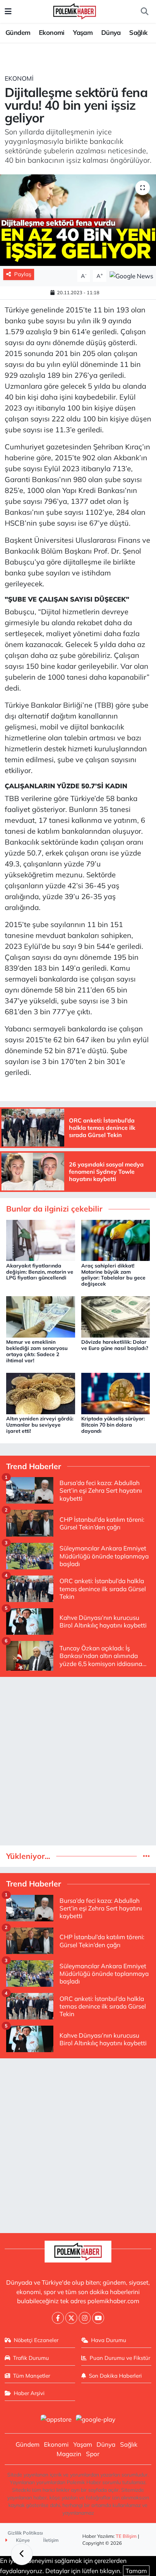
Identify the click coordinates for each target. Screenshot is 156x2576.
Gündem (18, 33)
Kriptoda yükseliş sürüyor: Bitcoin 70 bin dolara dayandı (113, 1425)
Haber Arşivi (29, 2393)
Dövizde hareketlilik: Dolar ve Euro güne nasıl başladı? (115, 1345)
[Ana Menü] (8, 11)
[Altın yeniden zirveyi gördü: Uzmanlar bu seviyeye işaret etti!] (41, 1393)
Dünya (111, 33)
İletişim (51, 2540)
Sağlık (138, 33)
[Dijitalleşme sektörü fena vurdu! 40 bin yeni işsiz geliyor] (78, 220)
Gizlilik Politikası (25, 2533)
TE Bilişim (126, 2536)
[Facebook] (58, 2318)
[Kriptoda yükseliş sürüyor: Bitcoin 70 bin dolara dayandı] (116, 1393)
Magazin (69, 2454)
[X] (71, 2318)
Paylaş (23, 274)
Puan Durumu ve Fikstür (120, 2358)
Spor (93, 2454)
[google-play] (96, 2420)
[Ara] (144, 12)
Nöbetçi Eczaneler (36, 2340)
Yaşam (83, 33)
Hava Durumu (109, 2340)
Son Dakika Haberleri (115, 2376)
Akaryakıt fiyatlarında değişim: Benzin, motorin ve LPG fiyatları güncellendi (40, 1272)
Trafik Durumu (31, 2358)
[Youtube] (98, 2318)
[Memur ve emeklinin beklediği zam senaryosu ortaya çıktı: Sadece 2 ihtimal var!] (41, 1316)
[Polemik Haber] (75, 10)
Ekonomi (52, 33)
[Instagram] (85, 2318)
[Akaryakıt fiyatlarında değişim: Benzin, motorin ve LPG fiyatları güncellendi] (41, 1240)
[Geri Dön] (22, 2554)
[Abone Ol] (131, 275)
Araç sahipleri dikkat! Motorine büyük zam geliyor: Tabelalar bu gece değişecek (113, 1275)
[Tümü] (146, 1856)
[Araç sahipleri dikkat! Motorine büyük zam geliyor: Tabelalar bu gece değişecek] (116, 1240)
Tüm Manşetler (32, 2376)
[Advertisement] (78, 1761)
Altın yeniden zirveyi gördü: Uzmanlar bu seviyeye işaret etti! (40, 1425)
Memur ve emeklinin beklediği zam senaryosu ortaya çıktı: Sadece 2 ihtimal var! (37, 1351)
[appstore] (56, 2420)
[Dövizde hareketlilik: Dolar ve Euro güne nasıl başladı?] (116, 1316)
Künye (22, 2540)
